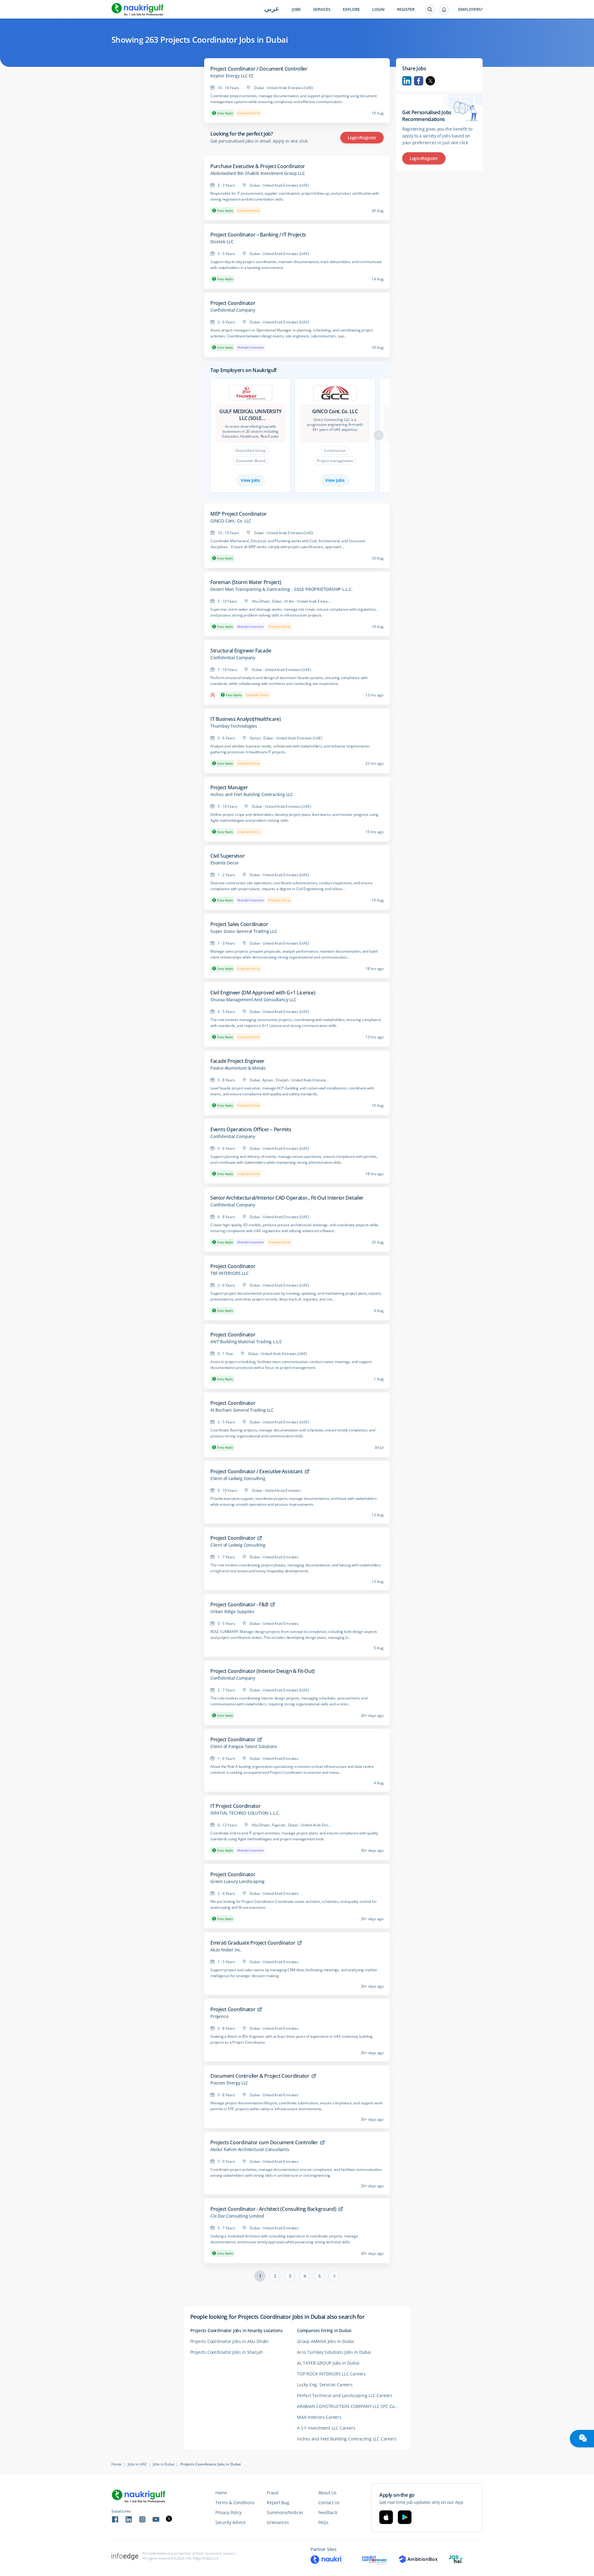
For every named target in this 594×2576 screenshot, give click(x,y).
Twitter (430, 81)
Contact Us (329, 2502)
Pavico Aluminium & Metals (238, 1068)
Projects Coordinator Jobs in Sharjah (227, 2352)
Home (116, 2464)
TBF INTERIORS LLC (230, 1273)
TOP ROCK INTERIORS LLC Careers (331, 2374)
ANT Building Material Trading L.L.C (246, 1342)
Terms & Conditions (235, 2502)
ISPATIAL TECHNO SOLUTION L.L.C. (245, 1813)
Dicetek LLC (222, 242)
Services (322, 9)
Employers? (470, 9)
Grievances (278, 2522)
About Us (327, 2493)
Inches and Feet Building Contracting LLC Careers (347, 2439)
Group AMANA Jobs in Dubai (326, 2341)
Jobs (296, 9)
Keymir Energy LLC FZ (232, 76)
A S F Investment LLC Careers (326, 2428)
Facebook (419, 81)
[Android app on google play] (405, 2517)
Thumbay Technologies (234, 726)
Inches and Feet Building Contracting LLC (252, 794)
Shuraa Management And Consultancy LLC (253, 1000)
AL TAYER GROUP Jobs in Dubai (328, 2363)
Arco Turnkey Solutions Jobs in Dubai (334, 2352)
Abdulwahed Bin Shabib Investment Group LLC (258, 173)
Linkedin (407, 81)
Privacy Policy (228, 2512)
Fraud (273, 2493)
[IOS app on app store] (386, 2517)
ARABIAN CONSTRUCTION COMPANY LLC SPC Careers (350, 2406)
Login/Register (362, 138)
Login (378, 9)
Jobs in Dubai (164, 2464)
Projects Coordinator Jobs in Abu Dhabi (229, 2341)
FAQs (323, 2522)
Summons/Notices (285, 2512)
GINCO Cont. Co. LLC (231, 521)
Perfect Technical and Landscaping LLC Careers (345, 2395)
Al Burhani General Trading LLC (242, 1410)
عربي (272, 9)
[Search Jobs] (430, 10)
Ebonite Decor (224, 863)
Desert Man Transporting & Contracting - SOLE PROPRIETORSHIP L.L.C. (282, 589)
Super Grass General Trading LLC (244, 931)
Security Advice (230, 2522)
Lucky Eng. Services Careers (325, 2385)
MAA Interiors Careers (319, 2417)
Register (406, 9)
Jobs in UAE (137, 2464)
